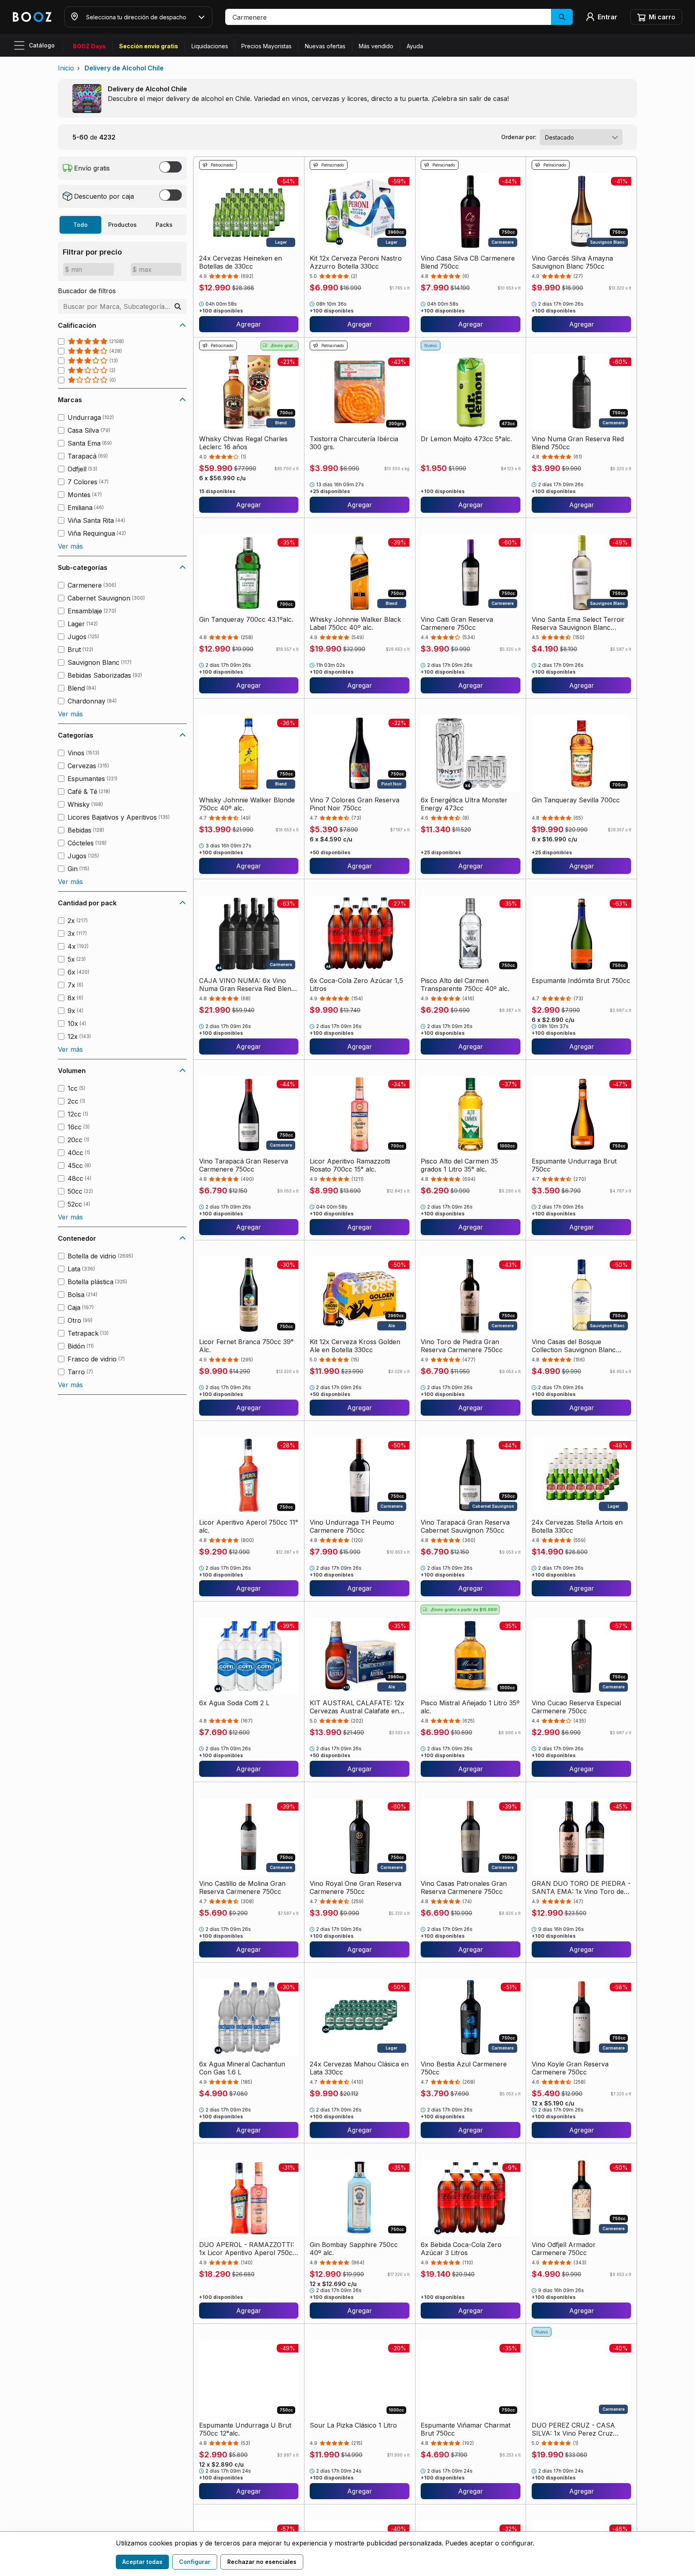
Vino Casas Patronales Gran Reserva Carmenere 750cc (464, 1887)
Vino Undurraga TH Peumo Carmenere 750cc (352, 1526)
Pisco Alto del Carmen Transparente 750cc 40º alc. (465, 985)
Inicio (66, 68)
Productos (122, 225)
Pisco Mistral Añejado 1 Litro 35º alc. (470, 1707)
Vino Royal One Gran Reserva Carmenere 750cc (356, 1887)
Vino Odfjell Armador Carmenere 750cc (564, 2249)
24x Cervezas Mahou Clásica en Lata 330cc (359, 2068)
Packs (164, 225)
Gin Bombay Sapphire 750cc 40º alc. (354, 2249)
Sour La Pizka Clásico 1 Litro (353, 2425)
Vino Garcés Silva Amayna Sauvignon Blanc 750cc (572, 262)
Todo (80, 225)
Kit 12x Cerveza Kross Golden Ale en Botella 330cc (355, 1346)
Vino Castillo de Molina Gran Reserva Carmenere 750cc (242, 1887)
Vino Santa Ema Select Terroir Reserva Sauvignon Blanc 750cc (578, 623)
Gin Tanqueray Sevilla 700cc (576, 800)
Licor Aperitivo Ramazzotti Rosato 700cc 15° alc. (350, 1165)
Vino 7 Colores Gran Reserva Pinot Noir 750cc (355, 804)
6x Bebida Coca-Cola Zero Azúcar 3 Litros (461, 2249)
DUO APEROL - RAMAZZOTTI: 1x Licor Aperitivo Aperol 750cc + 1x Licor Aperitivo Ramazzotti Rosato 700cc (248, 2249)
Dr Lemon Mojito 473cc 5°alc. (466, 439)
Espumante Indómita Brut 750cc (581, 981)
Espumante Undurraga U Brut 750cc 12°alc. (245, 2429)
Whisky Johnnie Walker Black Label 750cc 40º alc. (355, 623)
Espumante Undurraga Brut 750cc (574, 1165)
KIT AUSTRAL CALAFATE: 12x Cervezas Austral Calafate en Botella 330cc (357, 1707)
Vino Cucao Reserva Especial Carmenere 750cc (576, 1707)
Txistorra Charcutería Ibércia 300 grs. (354, 443)
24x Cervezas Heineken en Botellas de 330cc (241, 262)
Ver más (70, 546)
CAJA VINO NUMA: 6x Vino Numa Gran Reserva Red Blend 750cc (247, 985)
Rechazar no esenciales (262, 2562)
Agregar (249, 324)
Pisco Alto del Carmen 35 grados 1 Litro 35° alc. (459, 1165)
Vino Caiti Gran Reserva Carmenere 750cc (457, 623)
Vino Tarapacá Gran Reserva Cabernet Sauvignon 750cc (465, 1526)
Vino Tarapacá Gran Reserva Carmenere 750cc (244, 1165)
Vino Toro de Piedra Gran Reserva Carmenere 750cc (462, 1346)
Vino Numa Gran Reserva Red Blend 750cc (578, 443)
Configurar (195, 2562)
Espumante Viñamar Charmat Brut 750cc (466, 2429)
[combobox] (581, 137)
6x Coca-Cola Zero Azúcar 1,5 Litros (356, 985)
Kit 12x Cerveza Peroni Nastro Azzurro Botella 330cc (356, 262)
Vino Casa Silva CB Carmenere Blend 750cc (468, 262)
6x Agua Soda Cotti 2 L (234, 1703)
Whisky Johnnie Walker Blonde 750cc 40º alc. (247, 804)
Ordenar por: (519, 137)
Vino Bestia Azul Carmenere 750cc (464, 2068)
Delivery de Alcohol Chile (124, 68)
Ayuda (415, 46)
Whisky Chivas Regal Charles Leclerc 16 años (243, 443)
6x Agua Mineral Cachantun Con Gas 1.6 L (242, 2068)
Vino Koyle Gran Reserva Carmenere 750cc (570, 2068)
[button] (399, 17)
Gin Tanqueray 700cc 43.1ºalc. (246, 619)
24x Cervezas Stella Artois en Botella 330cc (577, 1526)
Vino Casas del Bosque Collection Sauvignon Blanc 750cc (574, 1346)
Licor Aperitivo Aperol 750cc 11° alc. (249, 1526)
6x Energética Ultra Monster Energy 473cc (464, 804)
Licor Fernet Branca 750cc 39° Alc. (246, 1346)
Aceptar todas (142, 2562)
